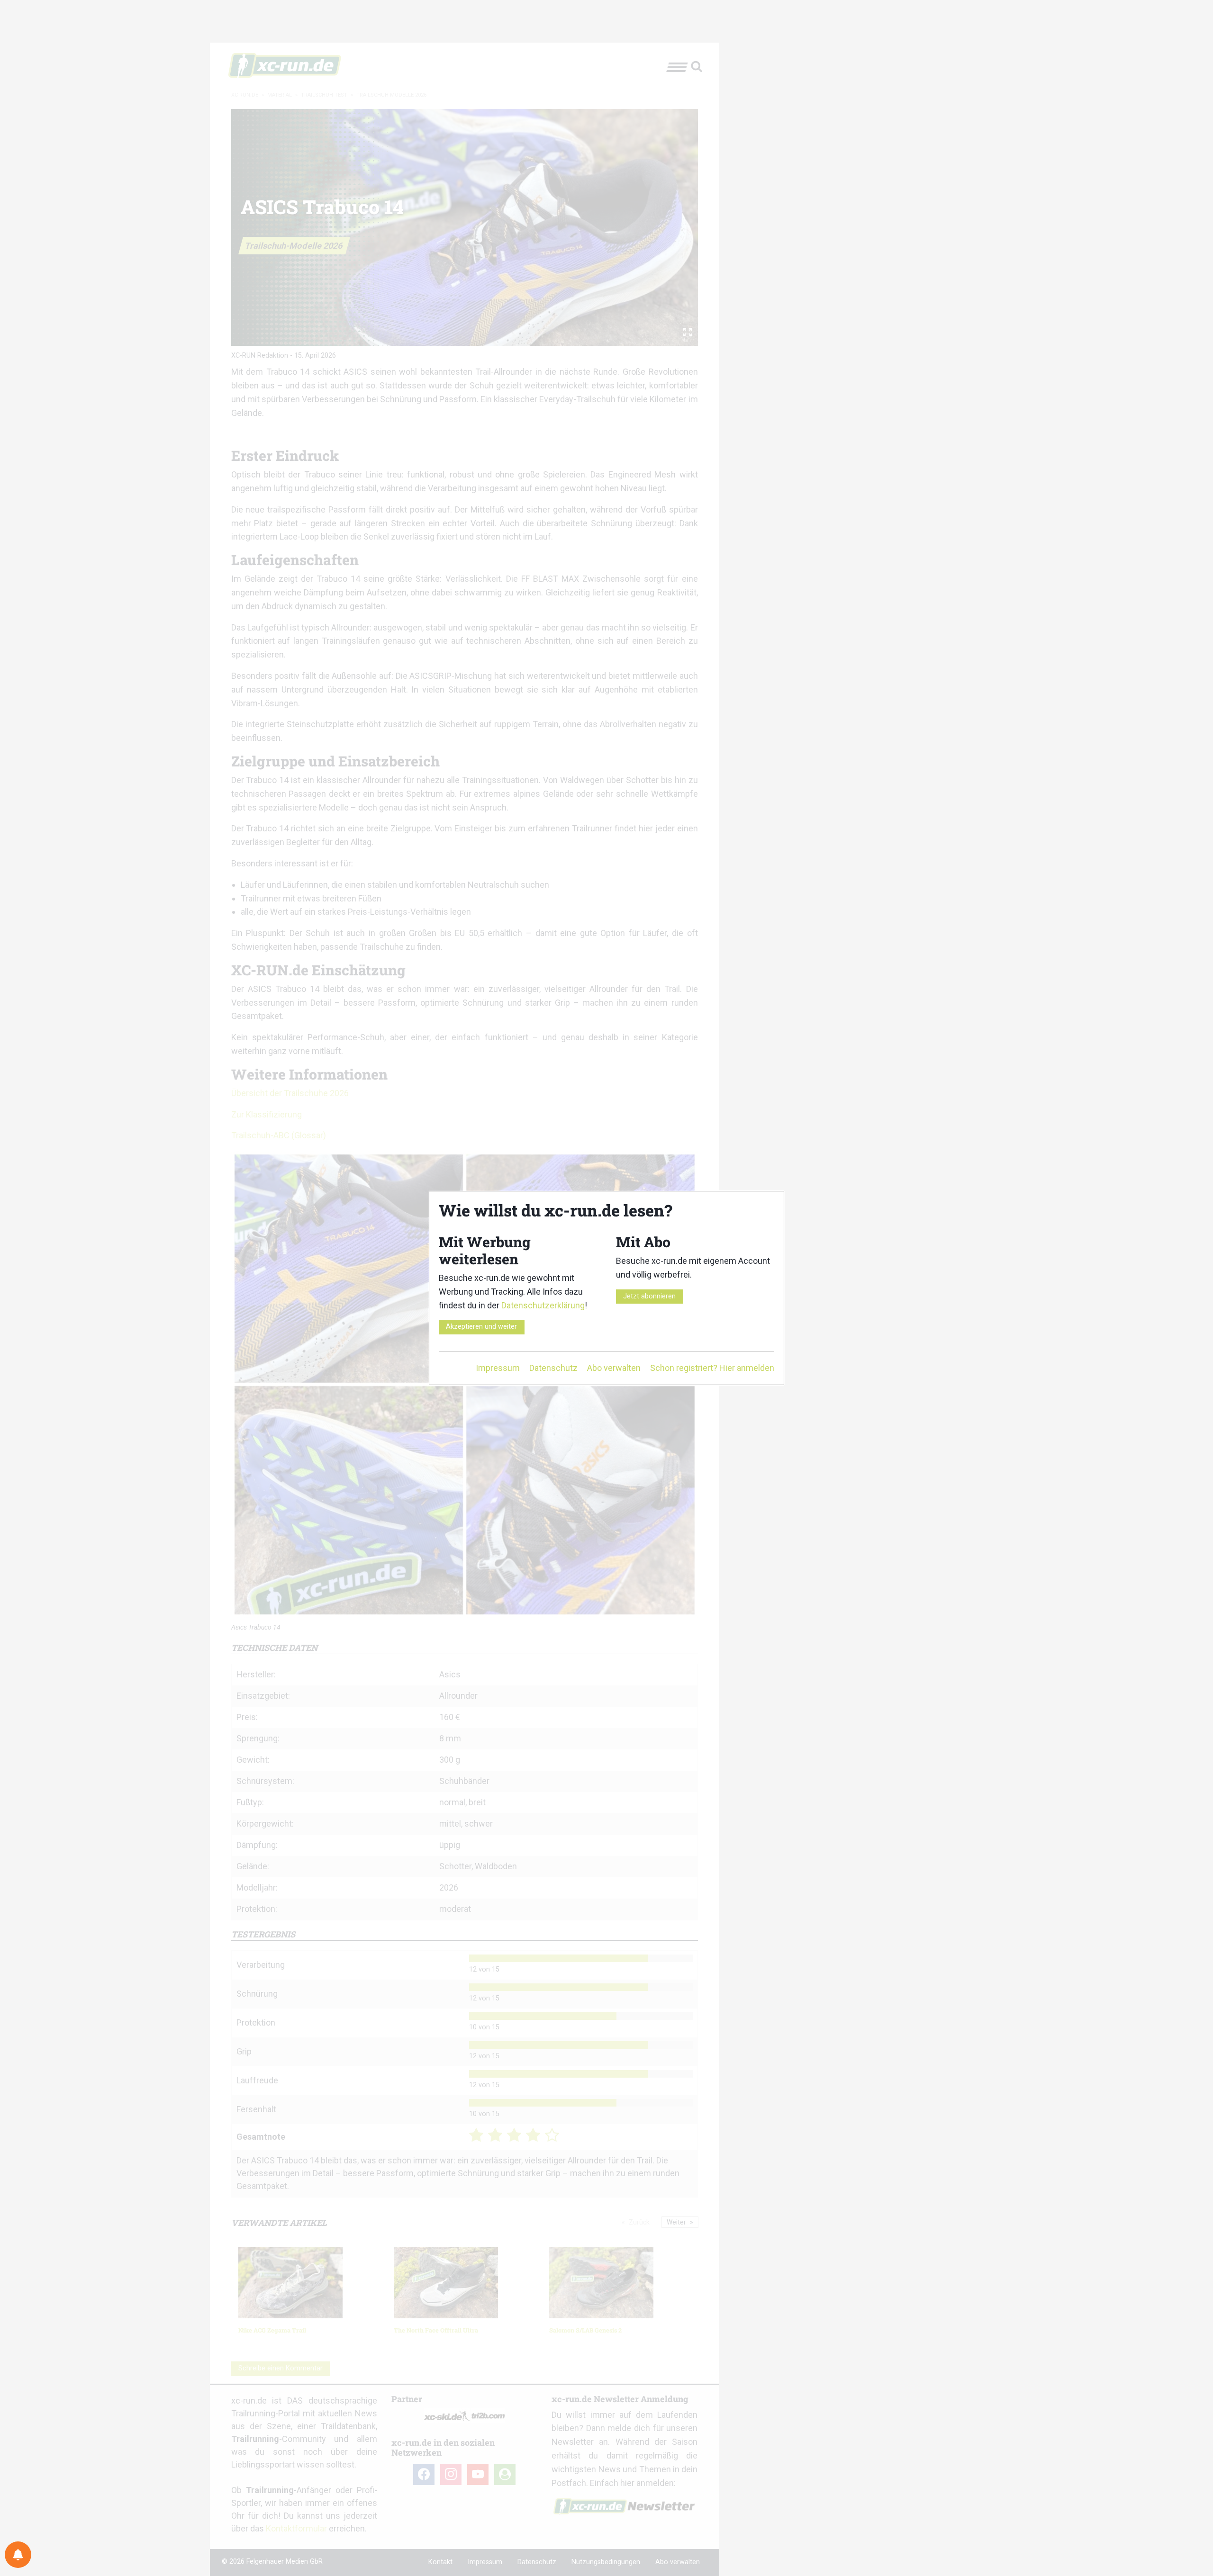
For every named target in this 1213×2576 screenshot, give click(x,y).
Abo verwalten (614, 1368)
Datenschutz (553, 1368)
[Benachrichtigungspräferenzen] (18, 2555)
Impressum (498, 1368)
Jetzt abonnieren (649, 1296)
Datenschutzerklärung (543, 1305)
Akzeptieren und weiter (481, 1327)
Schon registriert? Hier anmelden (712, 1368)
